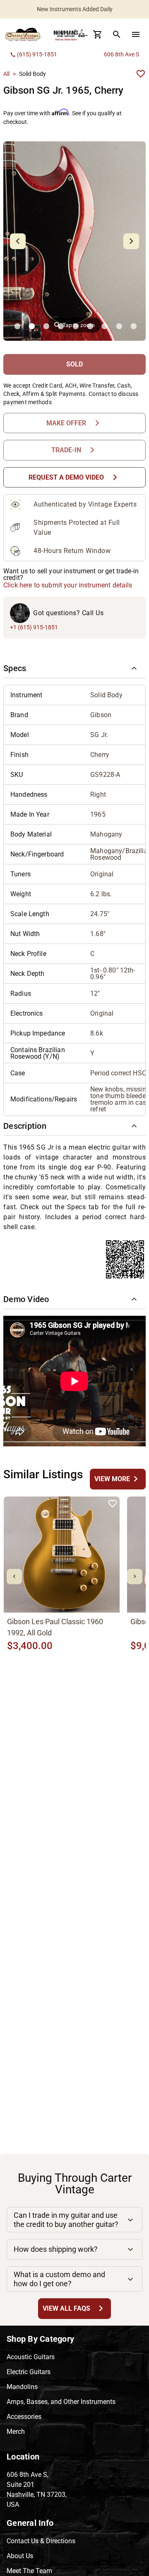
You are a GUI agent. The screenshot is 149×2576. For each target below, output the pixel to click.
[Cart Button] (98, 34)
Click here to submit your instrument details (68, 585)
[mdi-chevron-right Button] (135, 1576)
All (6, 74)
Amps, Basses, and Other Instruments (61, 2402)
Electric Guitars (29, 2372)
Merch (16, 2432)
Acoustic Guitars (31, 2357)
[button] (74, 668)
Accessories (24, 2417)
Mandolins (22, 2387)
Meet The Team (29, 2571)
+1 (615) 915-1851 (34, 627)
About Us (20, 2556)
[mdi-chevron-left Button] (14, 1576)
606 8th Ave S (121, 54)
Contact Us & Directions (41, 2541)
